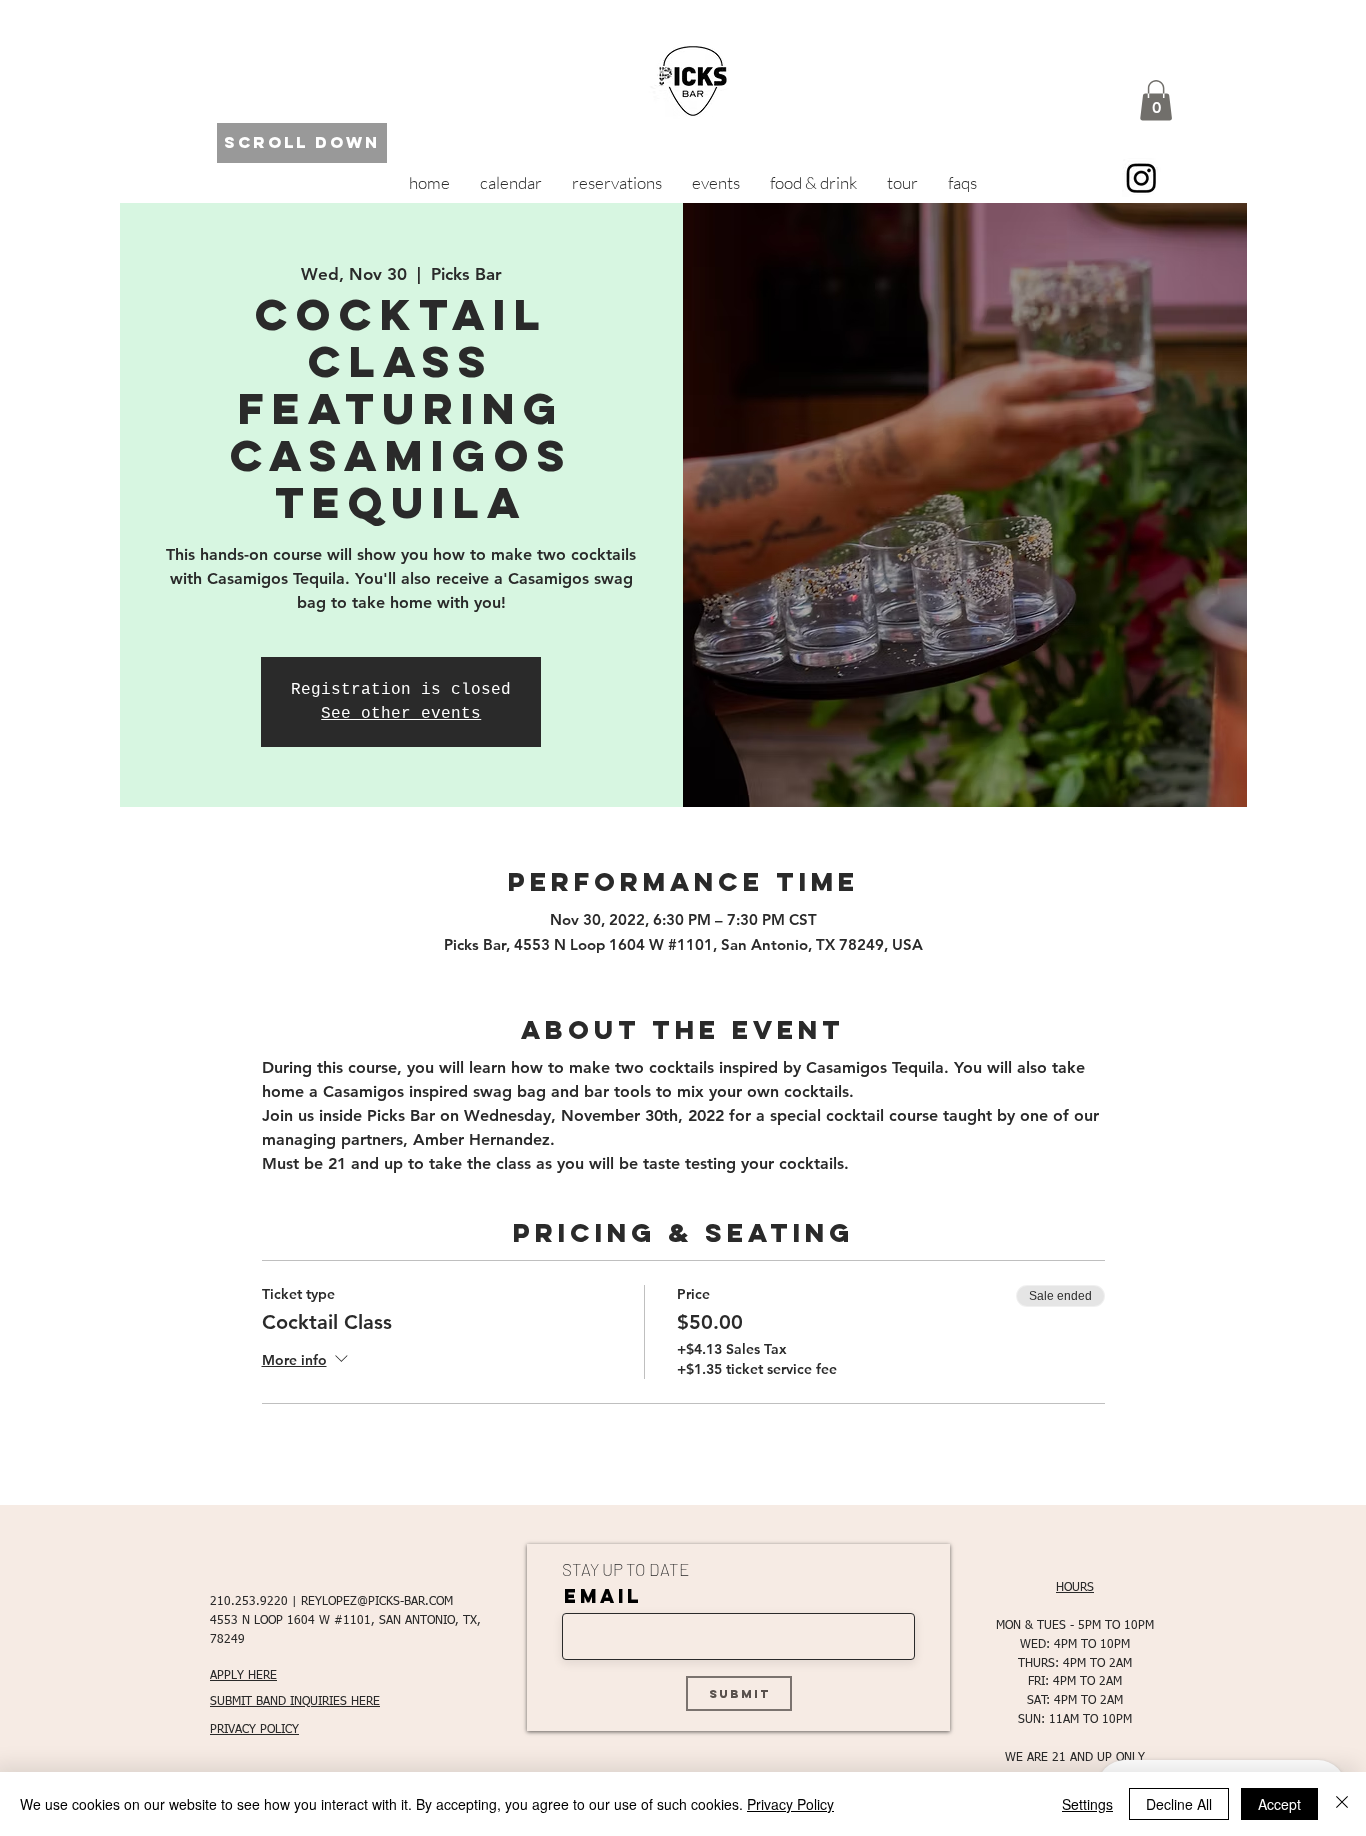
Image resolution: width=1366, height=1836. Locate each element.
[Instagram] (1141, 177)
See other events (401, 714)
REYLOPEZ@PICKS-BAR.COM (377, 1602)
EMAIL (603, 1596)
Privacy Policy (790, 1804)
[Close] (1342, 1804)
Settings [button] (1087, 1804)
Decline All (1179, 1804)
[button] (1156, 100)
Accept (1279, 1804)
